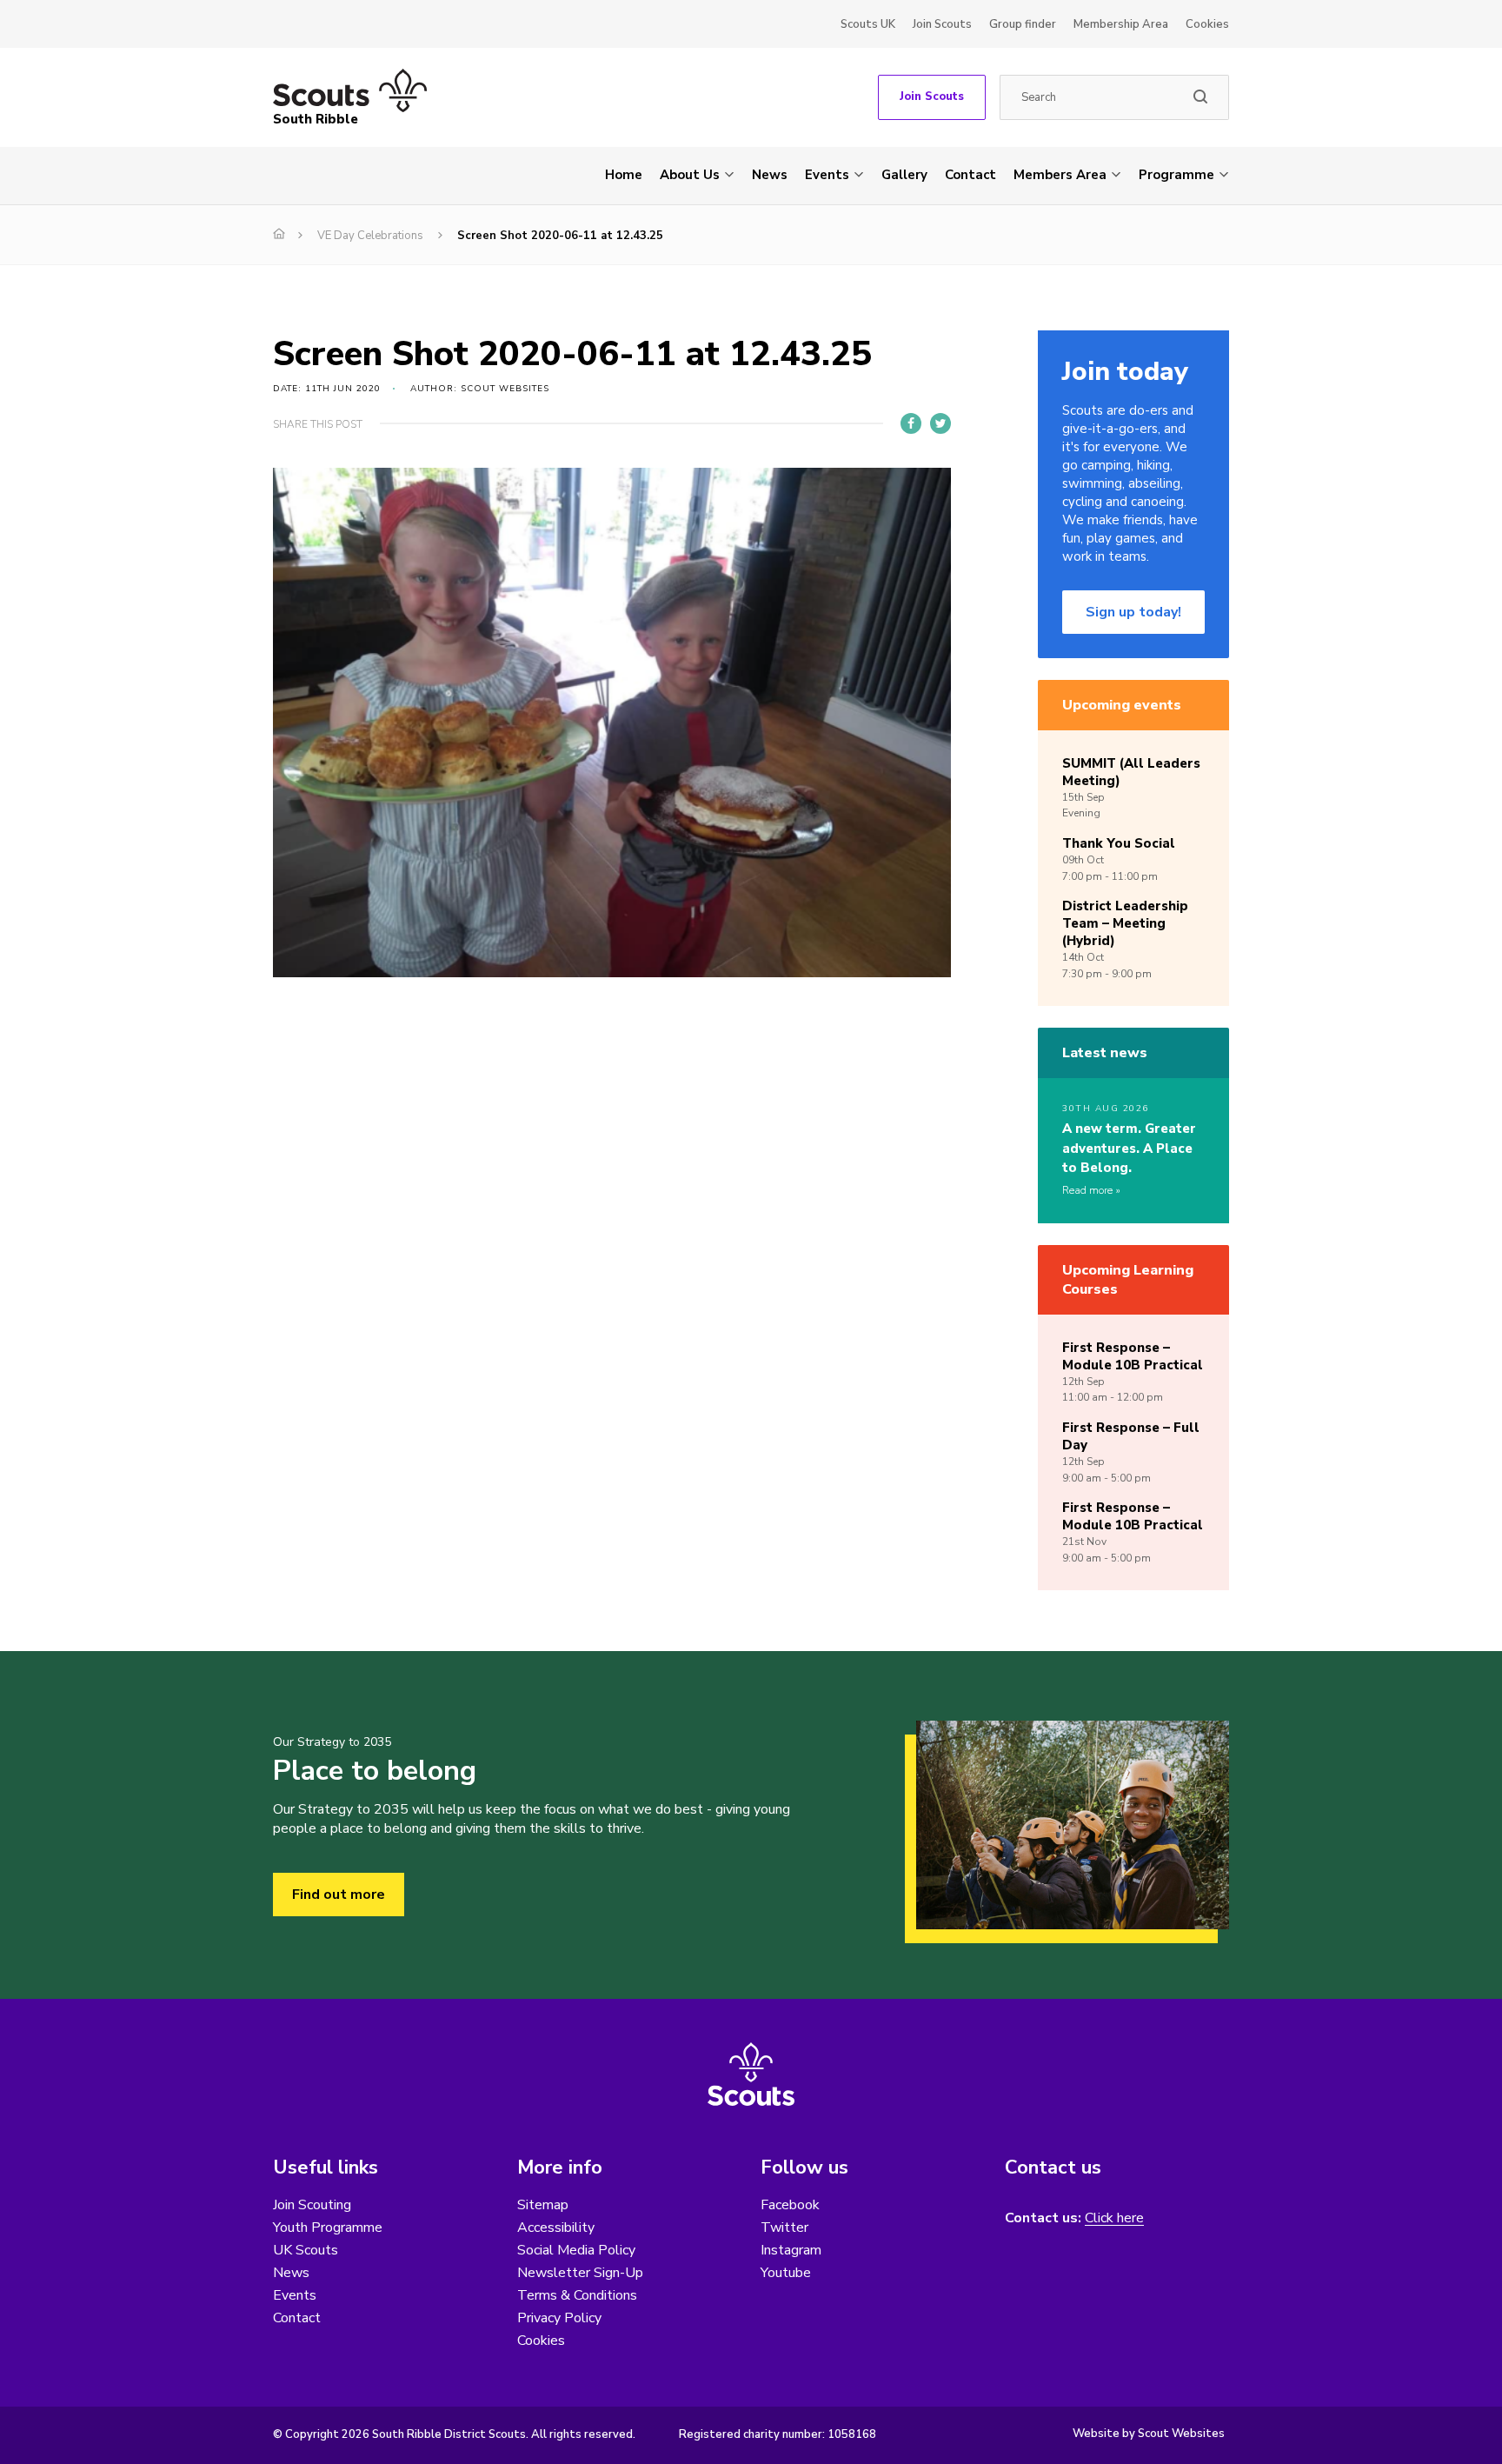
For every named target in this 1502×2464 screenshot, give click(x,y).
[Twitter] (940, 423)
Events (827, 175)
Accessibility (556, 2228)
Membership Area (1121, 24)
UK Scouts (306, 2250)
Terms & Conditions (577, 2295)
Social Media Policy (576, 2250)
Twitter (784, 2228)
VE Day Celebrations (370, 236)
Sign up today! (1133, 612)
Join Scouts (942, 24)
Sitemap (543, 2205)
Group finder (1023, 24)
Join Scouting (312, 2205)
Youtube (786, 2273)
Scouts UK (868, 24)
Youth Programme (328, 2228)
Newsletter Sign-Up (580, 2273)
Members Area (1060, 175)
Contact (970, 175)
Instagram (791, 2250)
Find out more (339, 1895)
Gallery (904, 175)
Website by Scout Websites (1149, 2434)
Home (624, 175)
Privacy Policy (559, 2318)
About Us (690, 175)
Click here (1114, 2218)
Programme (1176, 175)
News (770, 175)
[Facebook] (911, 423)
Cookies (1207, 24)
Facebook (790, 2205)
